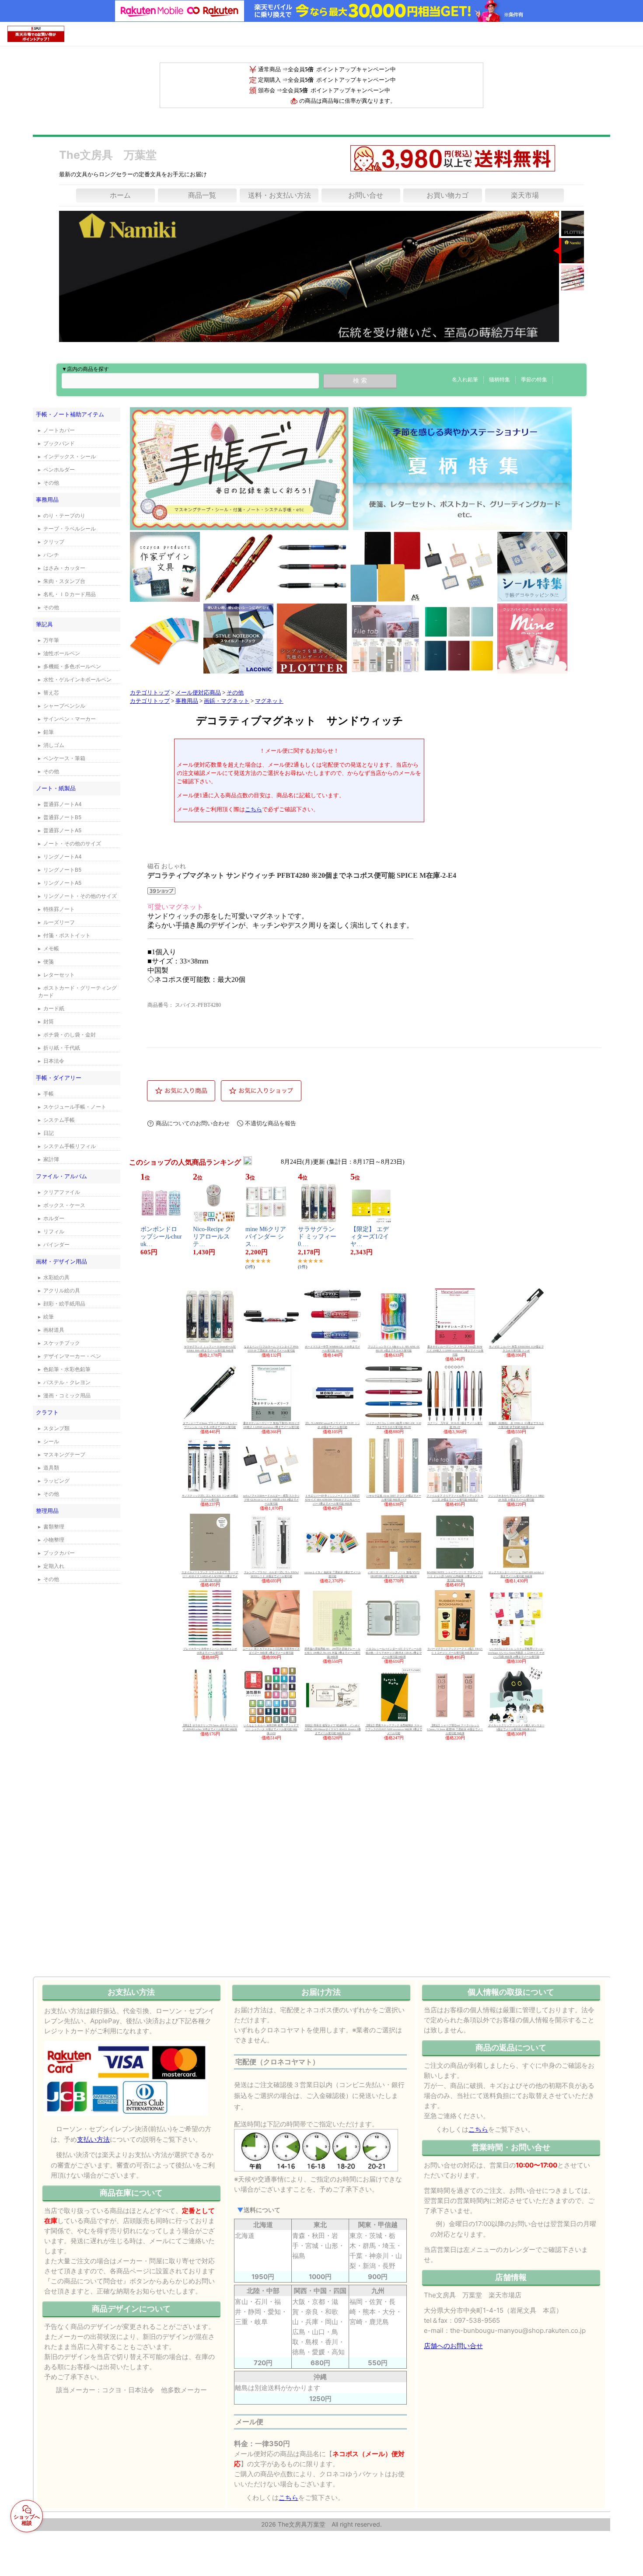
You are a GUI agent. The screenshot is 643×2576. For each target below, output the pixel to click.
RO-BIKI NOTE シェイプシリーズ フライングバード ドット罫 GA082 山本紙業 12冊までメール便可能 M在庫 (455, 1576)
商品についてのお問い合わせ (193, 1123)
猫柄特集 (500, 380)
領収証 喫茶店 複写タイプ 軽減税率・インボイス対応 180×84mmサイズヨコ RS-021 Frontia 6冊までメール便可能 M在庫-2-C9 (333, 1729)
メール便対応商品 (198, 693)
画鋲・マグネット (227, 701)
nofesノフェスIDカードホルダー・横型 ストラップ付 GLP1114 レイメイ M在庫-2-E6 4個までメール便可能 (271, 1500)
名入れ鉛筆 (465, 380)
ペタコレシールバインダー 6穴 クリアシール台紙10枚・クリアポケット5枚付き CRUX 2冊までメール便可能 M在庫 (394, 1653)
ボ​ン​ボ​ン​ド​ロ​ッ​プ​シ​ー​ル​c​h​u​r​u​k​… (161, 1237)
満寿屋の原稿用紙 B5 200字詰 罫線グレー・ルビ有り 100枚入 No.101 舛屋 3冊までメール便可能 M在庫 (332, 1653)
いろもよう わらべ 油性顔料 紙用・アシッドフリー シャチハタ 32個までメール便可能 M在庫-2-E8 (271, 1729)
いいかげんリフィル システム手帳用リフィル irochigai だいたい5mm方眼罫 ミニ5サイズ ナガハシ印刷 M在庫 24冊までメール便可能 (516, 1653)
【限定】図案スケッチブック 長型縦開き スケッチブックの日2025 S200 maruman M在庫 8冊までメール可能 (394, 1729)
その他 (235, 693)
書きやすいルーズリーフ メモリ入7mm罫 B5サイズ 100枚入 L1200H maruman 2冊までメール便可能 (455, 1351)
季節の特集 (534, 380)
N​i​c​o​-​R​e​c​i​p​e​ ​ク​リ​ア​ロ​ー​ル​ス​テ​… (212, 1237)
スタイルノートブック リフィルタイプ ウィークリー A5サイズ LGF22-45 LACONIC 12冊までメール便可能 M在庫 (210, 1576)
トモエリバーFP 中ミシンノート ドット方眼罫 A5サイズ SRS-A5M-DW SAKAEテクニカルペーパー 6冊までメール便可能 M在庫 (332, 1500)
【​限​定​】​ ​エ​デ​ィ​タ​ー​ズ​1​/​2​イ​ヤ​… (370, 1237)
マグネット (269, 701)
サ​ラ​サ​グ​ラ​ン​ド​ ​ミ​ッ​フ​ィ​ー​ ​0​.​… (318, 1237)
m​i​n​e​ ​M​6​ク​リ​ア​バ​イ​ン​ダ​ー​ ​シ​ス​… (266, 1237)
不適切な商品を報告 (271, 1123)
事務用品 (187, 701)
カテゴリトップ (150, 693)
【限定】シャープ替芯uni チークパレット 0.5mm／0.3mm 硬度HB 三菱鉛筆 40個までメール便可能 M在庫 (455, 1729)
